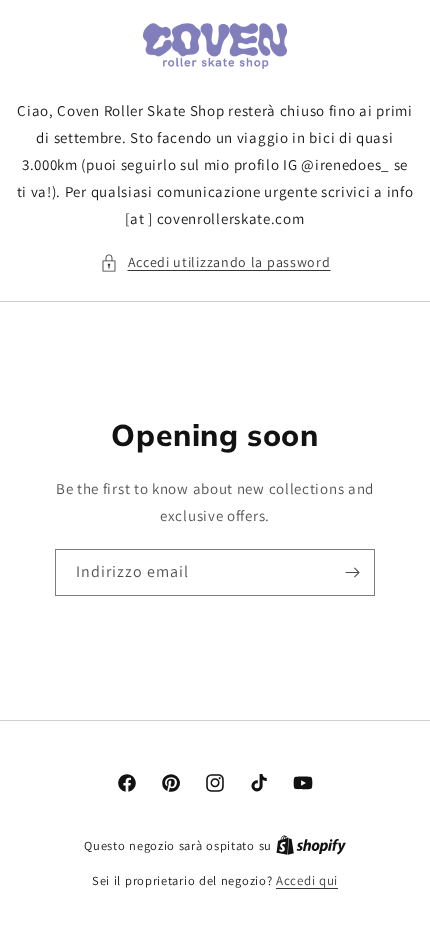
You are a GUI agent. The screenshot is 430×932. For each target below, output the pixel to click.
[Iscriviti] (352, 572)
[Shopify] (311, 845)
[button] (215, 262)
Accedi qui (307, 880)
